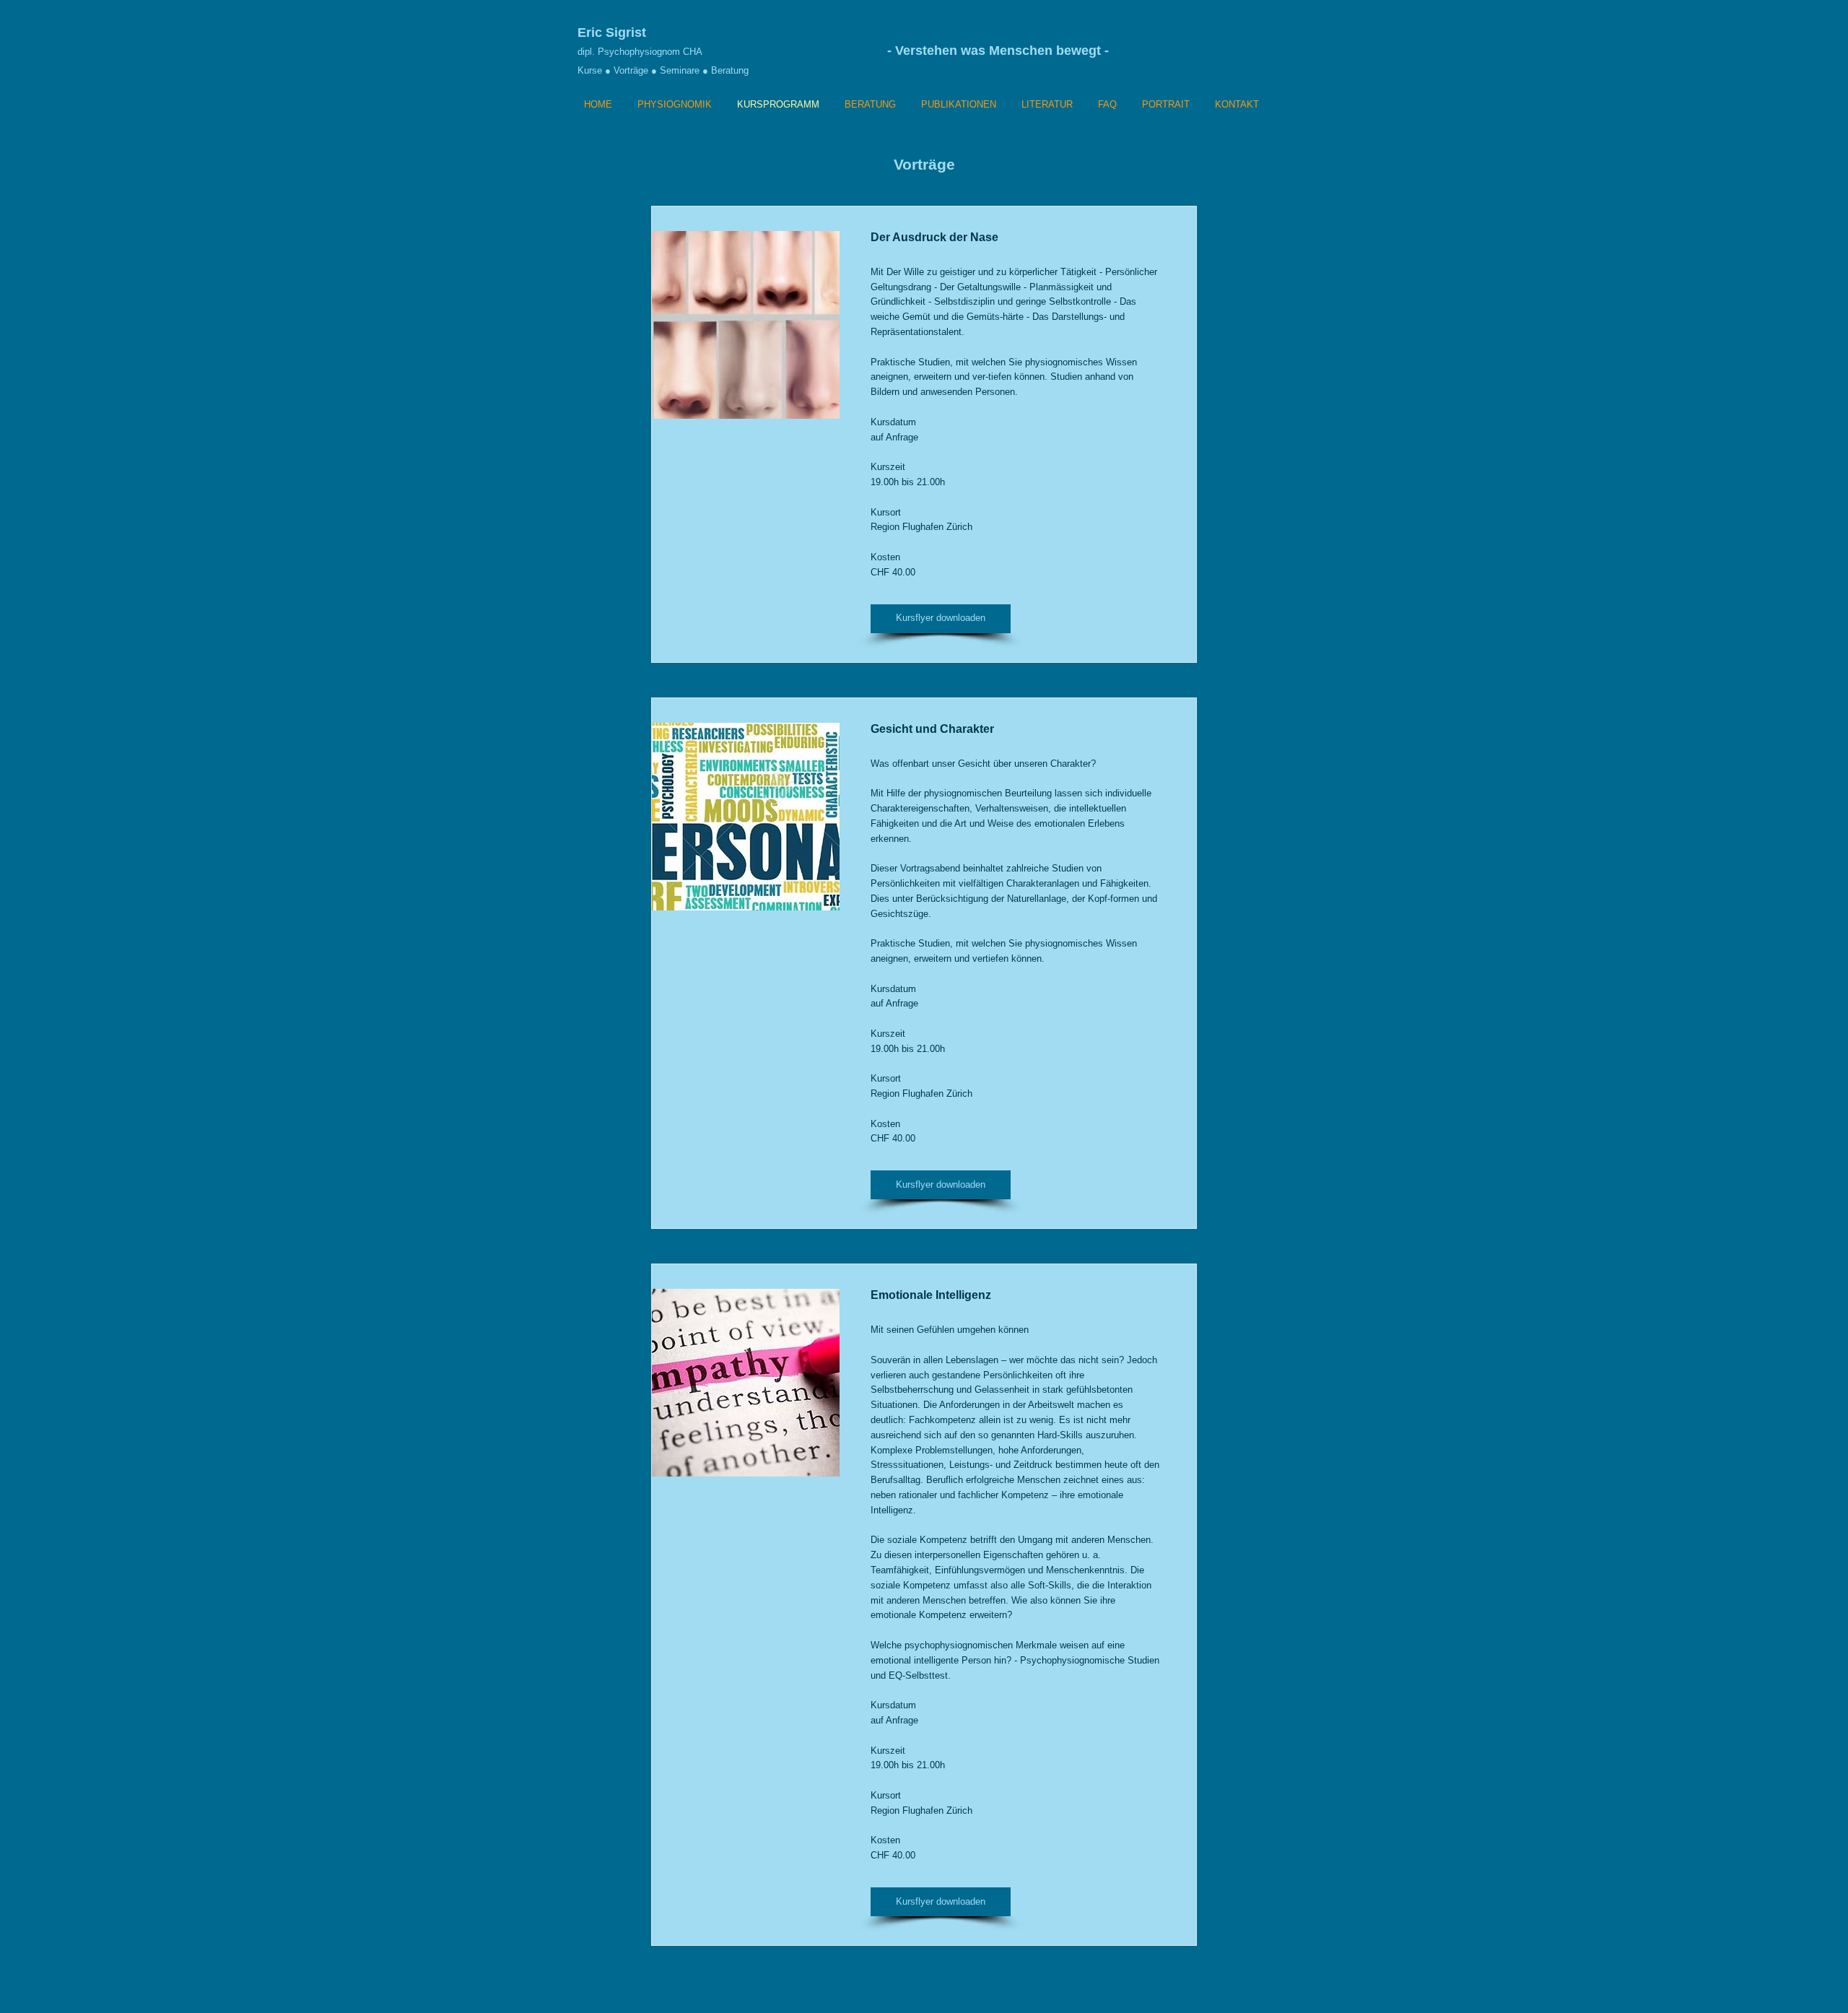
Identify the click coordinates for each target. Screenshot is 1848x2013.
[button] (941, 619)
